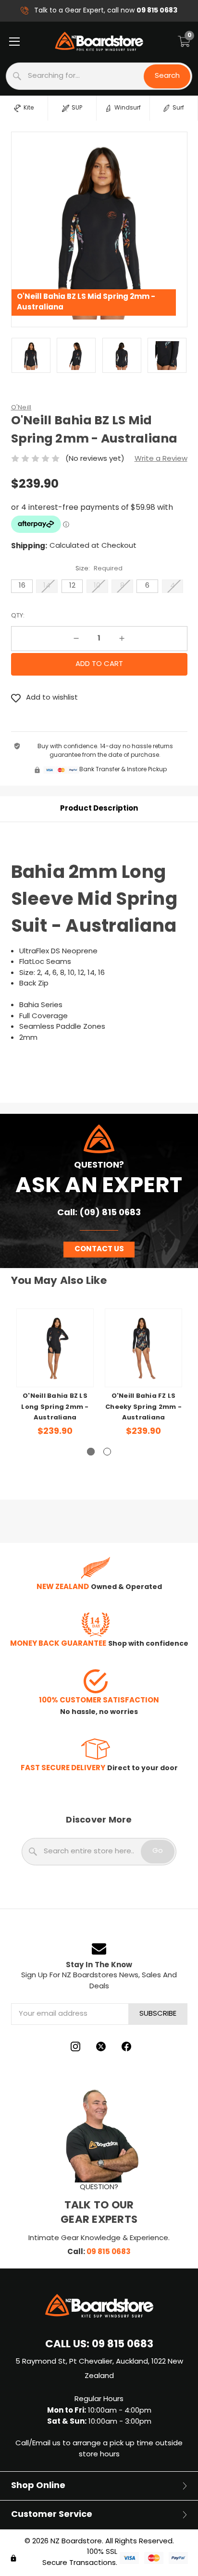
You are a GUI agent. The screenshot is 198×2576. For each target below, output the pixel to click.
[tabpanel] (55, 1380)
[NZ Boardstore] (99, 41)
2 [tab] (107, 1452)
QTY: (18, 616)
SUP (77, 108)
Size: (99, 569)
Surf (178, 108)
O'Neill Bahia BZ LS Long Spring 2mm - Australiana (55, 1407)
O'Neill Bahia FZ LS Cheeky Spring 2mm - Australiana (143, 1407)
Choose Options (55, 1365)
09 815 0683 (109, 2252)
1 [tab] (91, 1452)
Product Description (99, 809)
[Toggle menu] (14, 41)
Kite (29, 108)
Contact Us (99, 1249)
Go (158, 1851)
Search (167, 76)
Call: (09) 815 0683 (99, 1213)
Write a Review (161, 459)
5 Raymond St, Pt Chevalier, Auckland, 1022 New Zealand (99, 2369)
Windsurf (128, 108)
